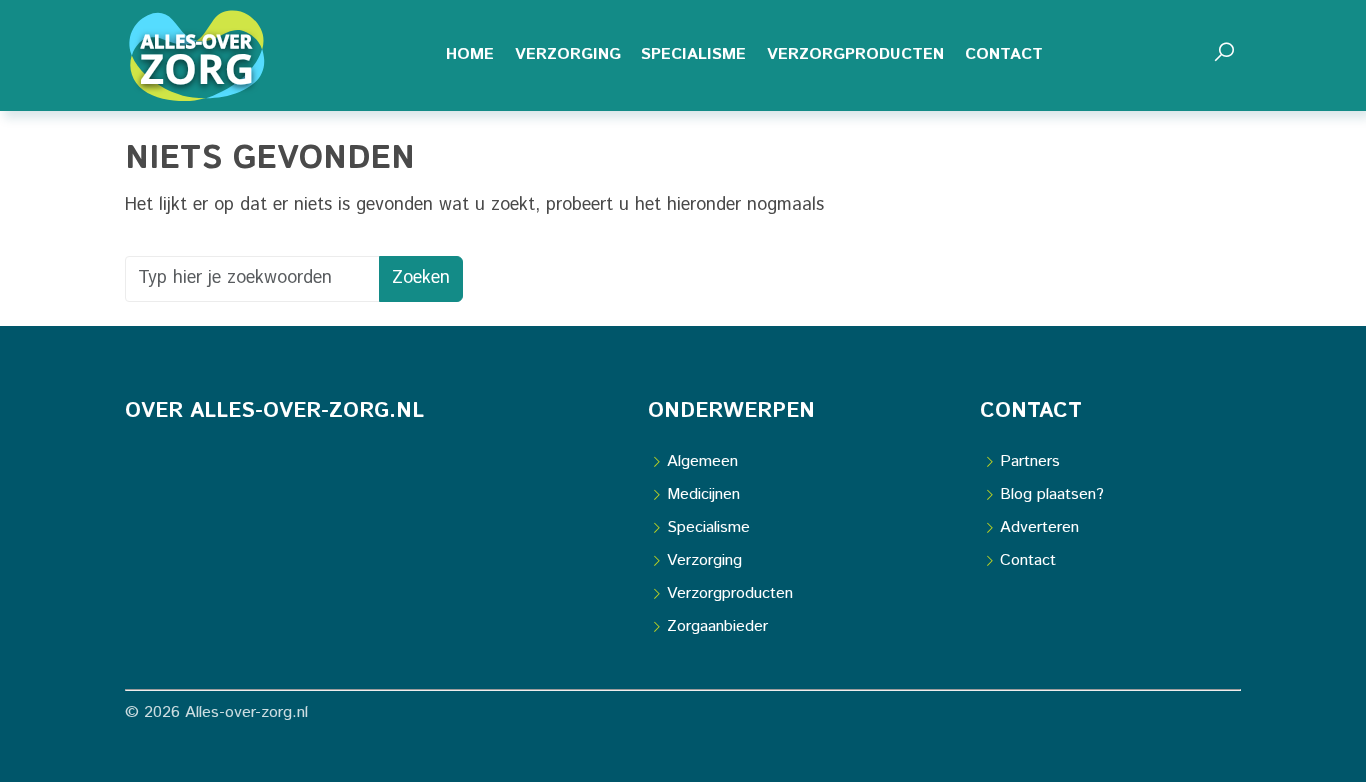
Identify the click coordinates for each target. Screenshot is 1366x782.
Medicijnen (703, 494)
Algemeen (702, 461)
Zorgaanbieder (717, 626)
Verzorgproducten (730, 593)
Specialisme (708, 527)
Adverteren (1039, 527)
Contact (1028, 560)
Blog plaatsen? (1052, 494)
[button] (1224, 56)
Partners (1030, 461)
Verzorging (704, 560)
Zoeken (421, 278)
